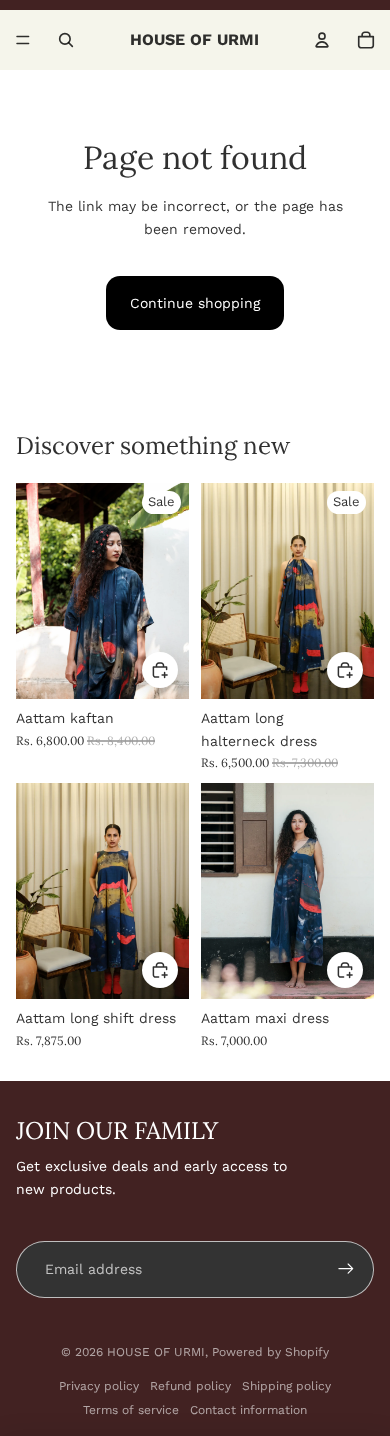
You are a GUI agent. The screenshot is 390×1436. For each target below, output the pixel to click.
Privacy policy (99, 1386)
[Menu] (23, 40)
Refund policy (190, 1386)
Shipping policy (286, 1386)
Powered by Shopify (270, 1352)
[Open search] (66, 40)
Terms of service (131, 1410)
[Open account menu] (322, 40)
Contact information (248, 1410)
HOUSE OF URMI (156, 1352)
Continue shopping (195, 303)
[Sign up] (346, 1269)
